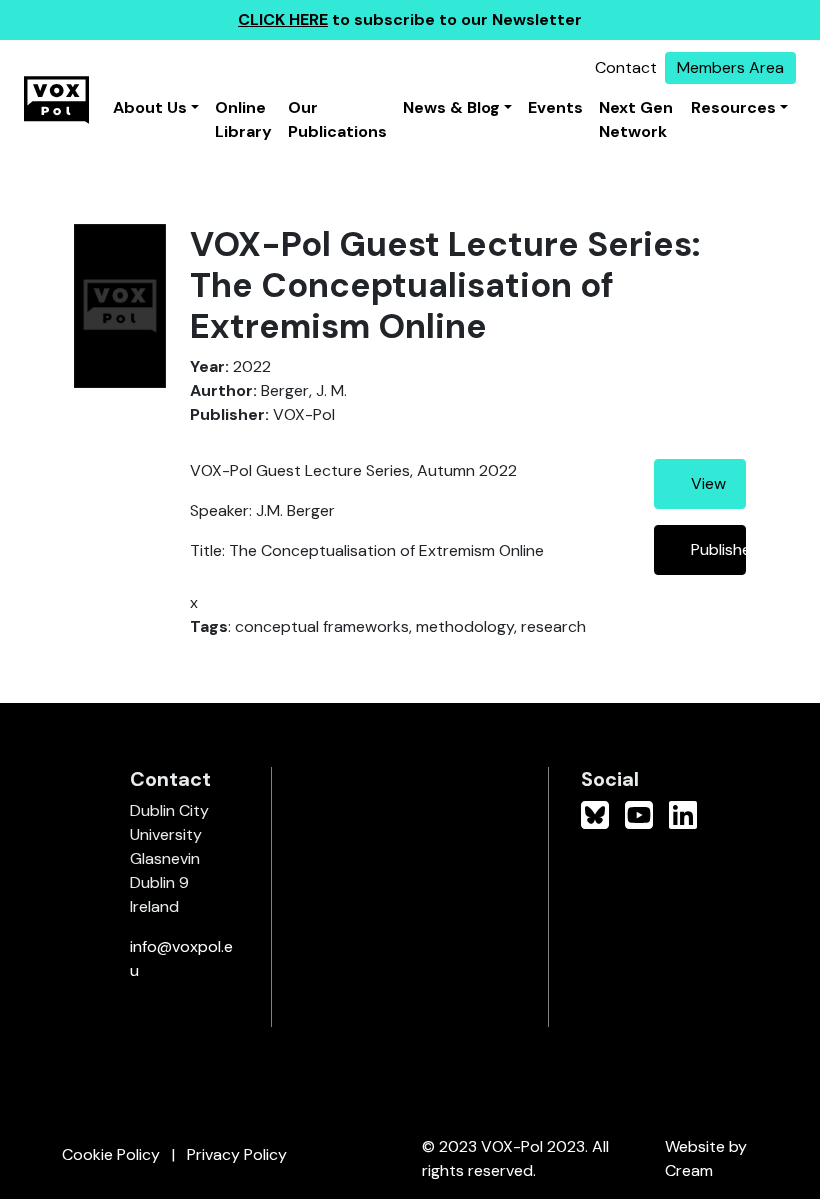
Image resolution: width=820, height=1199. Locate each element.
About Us (150, 107)
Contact (626, 67)
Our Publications (337, 119)
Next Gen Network (636, 119)
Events (555, 107)
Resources (733, 107)
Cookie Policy (111, 1154)
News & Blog (451, 107)
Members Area (730, 67)
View (708, 483)
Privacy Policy (237, 1154)
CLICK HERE (283, 19)
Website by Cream (706, 1158)
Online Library (243, 119)
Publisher (718, 549)
